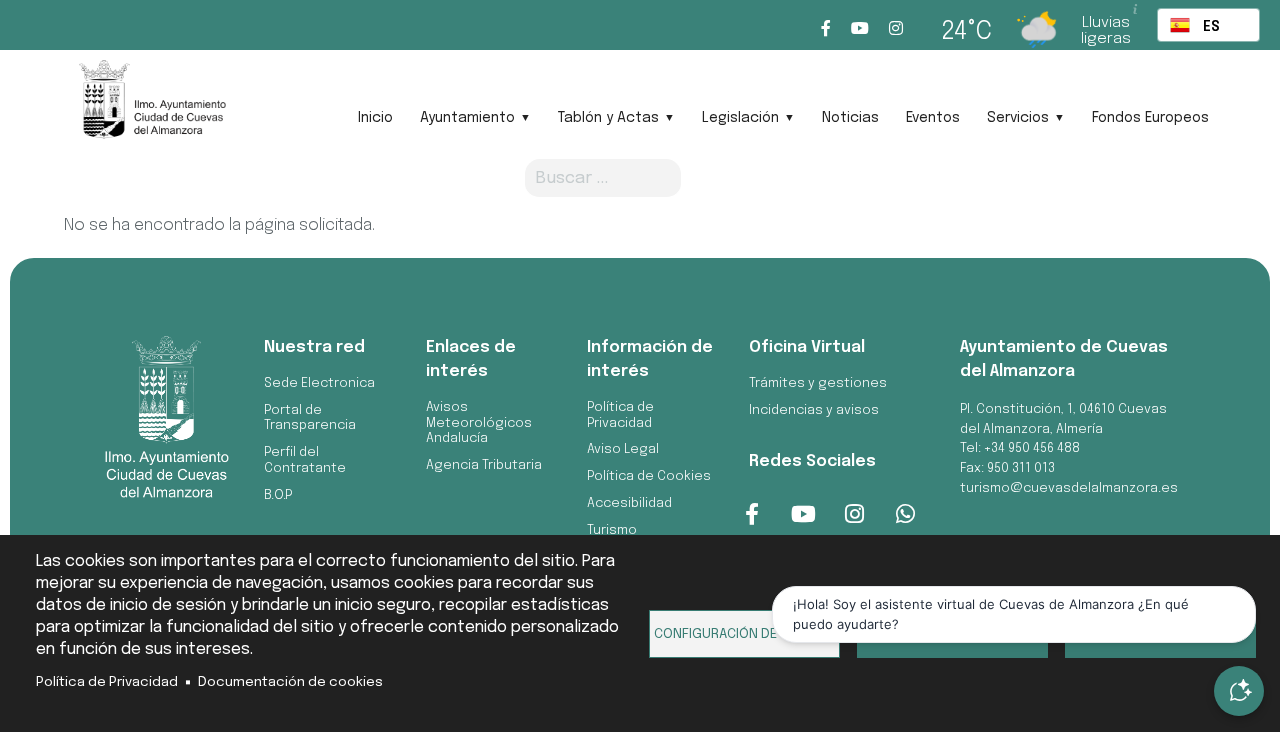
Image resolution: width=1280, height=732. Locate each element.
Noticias (850, 118)
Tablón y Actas (608, 118)
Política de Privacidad (107, 682)
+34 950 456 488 (1032, 448)
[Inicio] (151, 106)
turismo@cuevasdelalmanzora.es (1069, 488)
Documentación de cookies (290, 682)
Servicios (1018, 118)
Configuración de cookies (744, 634)
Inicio (375, 118)
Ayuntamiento (467, 118)
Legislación (740, 118)
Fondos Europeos (1150, 118)
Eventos (933, 118)
